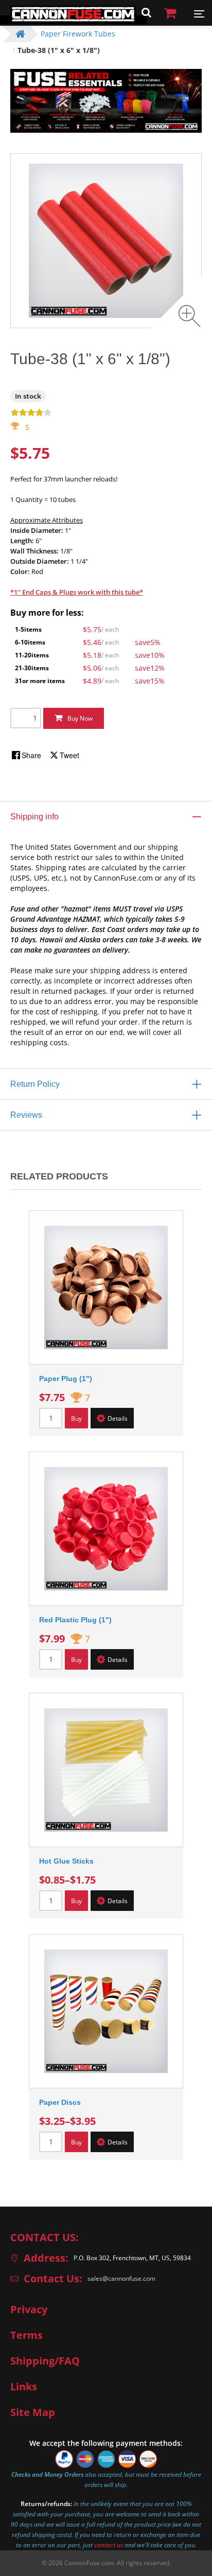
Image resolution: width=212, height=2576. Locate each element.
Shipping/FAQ (45, 2361)
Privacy (29, 2310)
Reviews (26, 1115)
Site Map (33, 2412)
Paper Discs (60, 2102)
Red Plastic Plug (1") (75, 1620)
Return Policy (35, 1084)
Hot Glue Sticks (66, 1861)
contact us (109, 2545)
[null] (27, 755)
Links (24, 2387)
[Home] (73, 20)
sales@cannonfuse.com (121, 2278)
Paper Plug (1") (66, 1379)
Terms (26, 2335)
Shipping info (34, 817)
